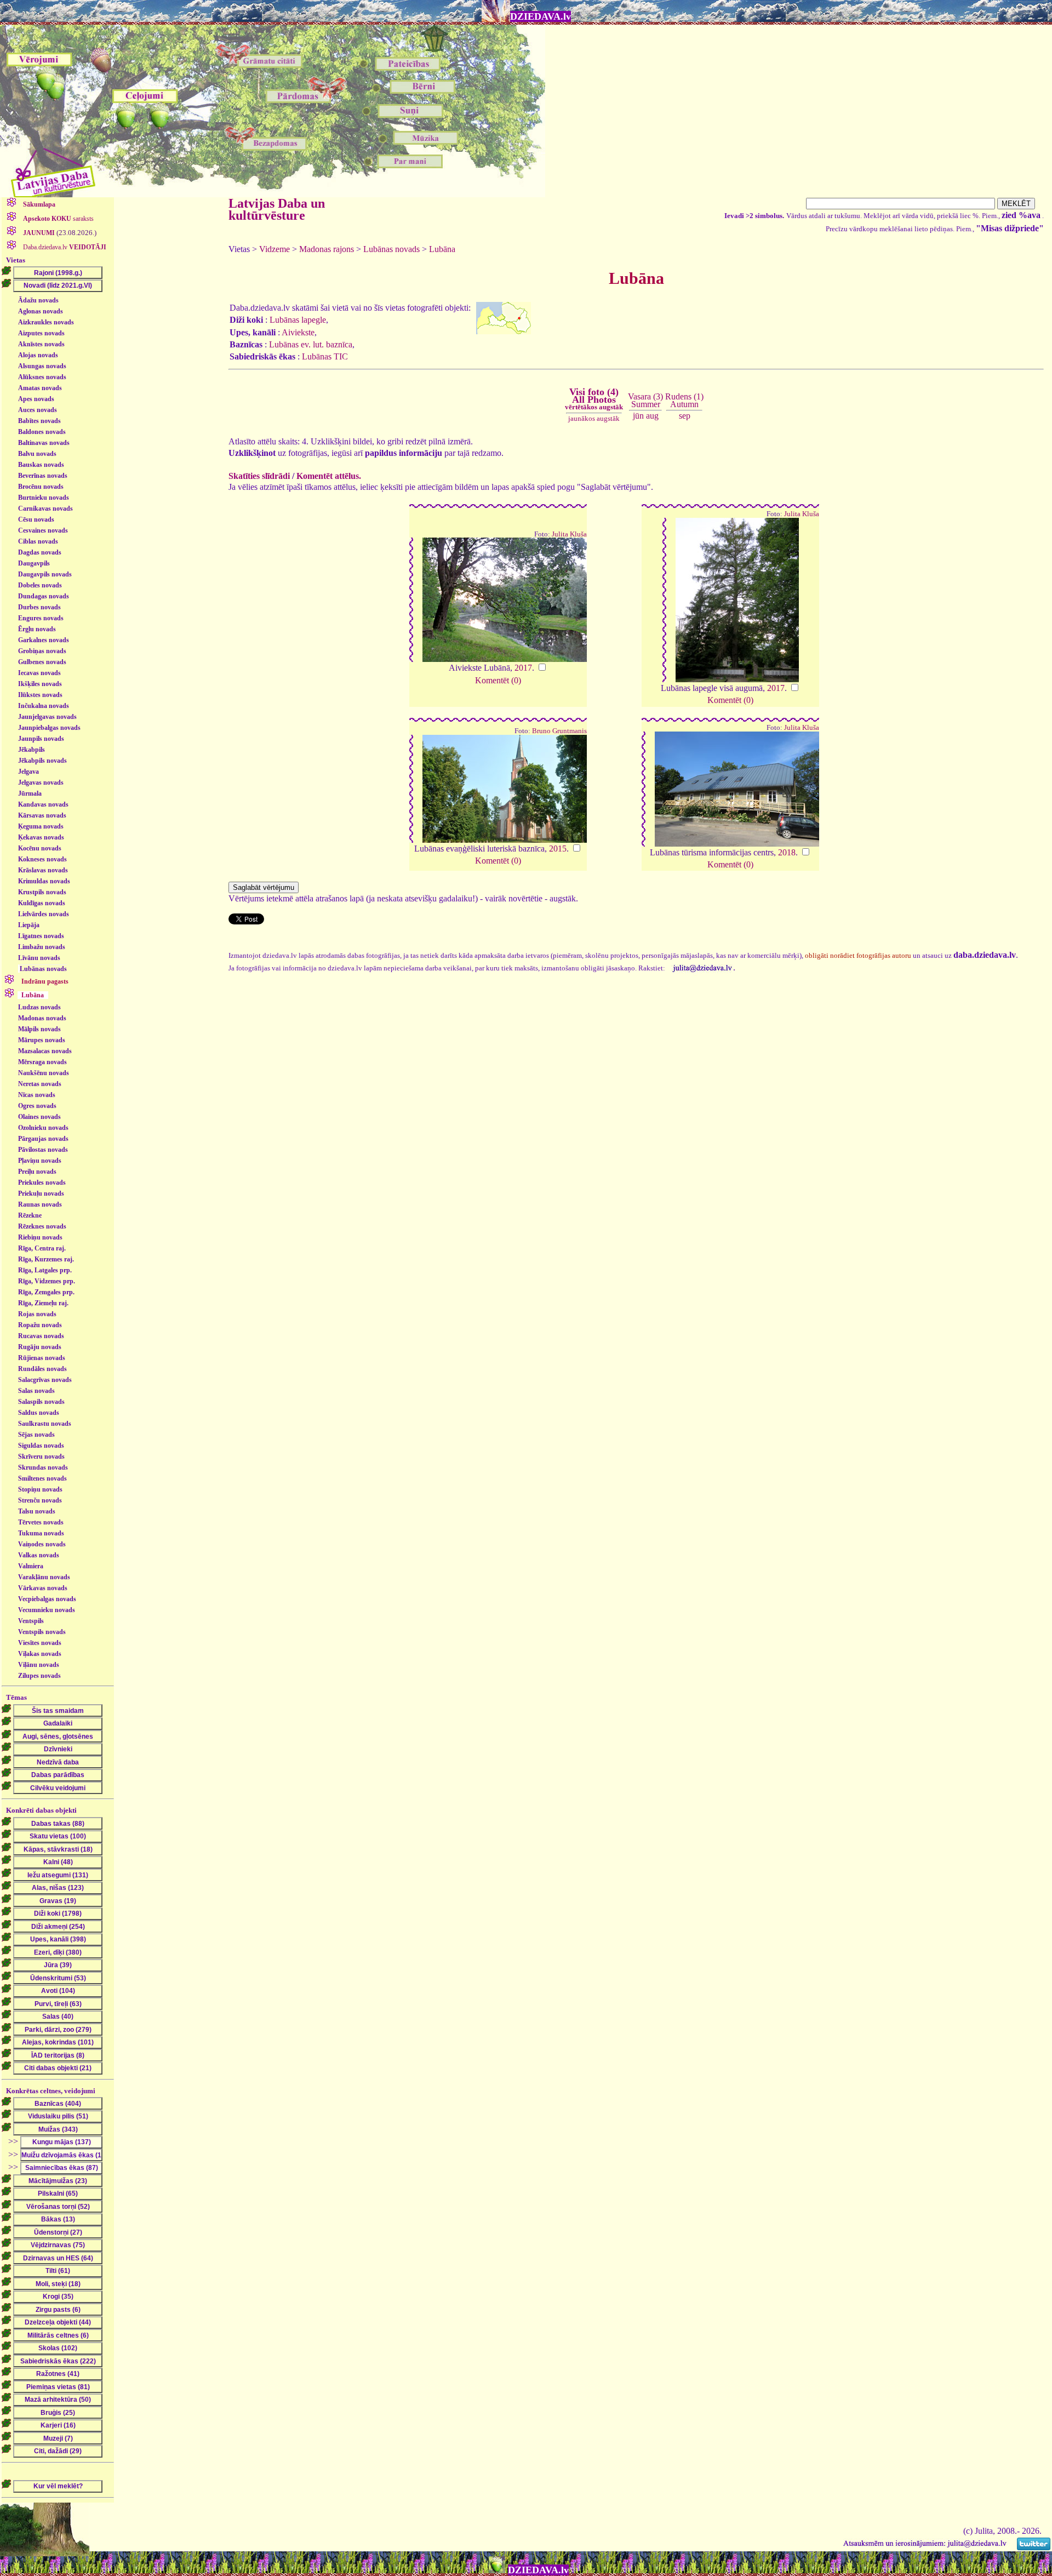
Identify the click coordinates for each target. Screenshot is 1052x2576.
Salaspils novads (41, 1402)
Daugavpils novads (45, 574)
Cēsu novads (36, 519)
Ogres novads (37, 1106)
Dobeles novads (40, 585)
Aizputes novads (41, 333)
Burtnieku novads (44, 498)
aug (652, 416)
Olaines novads (39, 1117)
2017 (523, 668)
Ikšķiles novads (40, 684)
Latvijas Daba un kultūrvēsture (277, 209)
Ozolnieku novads (43, 1128)
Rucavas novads (41, 1336)
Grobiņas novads (42, 651)
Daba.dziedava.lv (64, 247)
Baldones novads (42, 432)
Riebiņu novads (40, 1237)
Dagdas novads (40, 552)
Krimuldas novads (44, 881)
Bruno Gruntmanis (559, 731)
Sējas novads (36, 1435)
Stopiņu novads (40, 1489)
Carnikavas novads (45, 509)
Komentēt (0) (498, 680)
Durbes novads (39, 607)
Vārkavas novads (43, 1588)
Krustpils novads (42, 892)
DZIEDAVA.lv (541, 16)
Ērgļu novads (37, 629)
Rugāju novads (40, 1347)
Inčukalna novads (44, 706)
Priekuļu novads (41, 1193)
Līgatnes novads (41, 936)
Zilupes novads (39, 1676)
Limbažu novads (42, 947)
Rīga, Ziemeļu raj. (43, 1303)
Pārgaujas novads (43, 1139)
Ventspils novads (42, 1632)
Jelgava (28, 772)
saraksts (58, 219)
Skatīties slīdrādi (259, 476)
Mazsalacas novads (45, 1051)
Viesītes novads (40, 1643)
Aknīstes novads (41, 344)
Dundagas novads (44, 596)
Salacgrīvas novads (45, 1380)
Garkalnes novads (44, 640)
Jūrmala (30, 793)
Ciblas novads (38, 541)
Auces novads (38, 410)
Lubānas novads (43, 969)
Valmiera (31, 1566)
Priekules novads (42, 1183)
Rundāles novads (42, 1369)
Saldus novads (39, 1413)
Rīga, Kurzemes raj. (46, 1259)
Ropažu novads (40, 1325)
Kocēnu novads (40, 848)
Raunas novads (40, 1204)
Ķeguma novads (41, 826)
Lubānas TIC (325, 356)
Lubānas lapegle (298, 320)
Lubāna (442, 249)
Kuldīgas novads (42, 903)
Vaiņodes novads (42, 1544)
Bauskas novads (41, 465)
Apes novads (36, 399)
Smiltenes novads (42, 1478)
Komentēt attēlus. (329, 476)
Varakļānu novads (44, 1577)
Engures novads (41, 618)
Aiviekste (298, 332)
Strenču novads (40, 1500)
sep (685, 416)
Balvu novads (37, 454)
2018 (787, 852)
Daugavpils (34, 563)
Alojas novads (38, 355)
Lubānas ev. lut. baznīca (311, 344)
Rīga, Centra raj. (42, 1248)
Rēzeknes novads (42, 1226)
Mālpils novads (39, 1029)
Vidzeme (275, 249)
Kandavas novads (43, 804)
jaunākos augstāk (594, 418)
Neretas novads (40, 1084)
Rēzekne (30, 1215)
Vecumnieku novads (47, 1610)
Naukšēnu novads (44, 1073)
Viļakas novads (40, 1654)
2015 (558, 849)
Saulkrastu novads (45, 1424)
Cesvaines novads (43, 530)
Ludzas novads (39, 1007)
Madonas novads (42, 1018)
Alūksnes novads (42, 377)
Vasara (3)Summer (645, 400)
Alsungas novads (42, 366)
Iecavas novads (39, 673)
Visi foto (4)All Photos (594, 399)
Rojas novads (37, 1314)
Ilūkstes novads (40, 695)
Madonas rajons (327, 249)
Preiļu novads (37, 1172)
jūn (638, 416)
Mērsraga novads (42, 1062)
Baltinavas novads (44, 443)
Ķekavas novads (41, 837)
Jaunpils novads (41, 739)
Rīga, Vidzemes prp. (47, 1281)
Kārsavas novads (42, 815)
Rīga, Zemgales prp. (46, 1292)
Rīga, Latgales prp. (45, 1270)
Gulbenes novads (42, 662)
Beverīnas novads (43, 476)
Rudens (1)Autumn (684, 400)
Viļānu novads (39, 1665)
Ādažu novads (38, 300)
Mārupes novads (42, 1040)
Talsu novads (37, 1511)
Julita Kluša (569, 534)
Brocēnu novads (41, 487)
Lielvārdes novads (44, 914)
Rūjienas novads (42, 1358)
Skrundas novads (43, 1467)
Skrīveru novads (41, 1457)
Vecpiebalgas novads (47, 1599)
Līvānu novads (39, 958)
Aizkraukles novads (46, 322)
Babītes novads (39, 421)
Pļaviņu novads (40, 1161)
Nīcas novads (37, 1095)
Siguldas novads (41, 1446)
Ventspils (31, 1621)
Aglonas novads (41, 311)
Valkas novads (39, 1555)
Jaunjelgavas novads (47, 717)
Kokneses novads (42, 859)
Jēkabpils (32, 750)
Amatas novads (40, 388)
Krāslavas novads (43, 870)
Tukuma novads (41, 1533)
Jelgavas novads (41, 782)
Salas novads (36, 1391)
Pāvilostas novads (43, 1150)
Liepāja (29, 925)
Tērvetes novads (41, 1522)
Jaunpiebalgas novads (49, 728)
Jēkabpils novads (42, 761)
